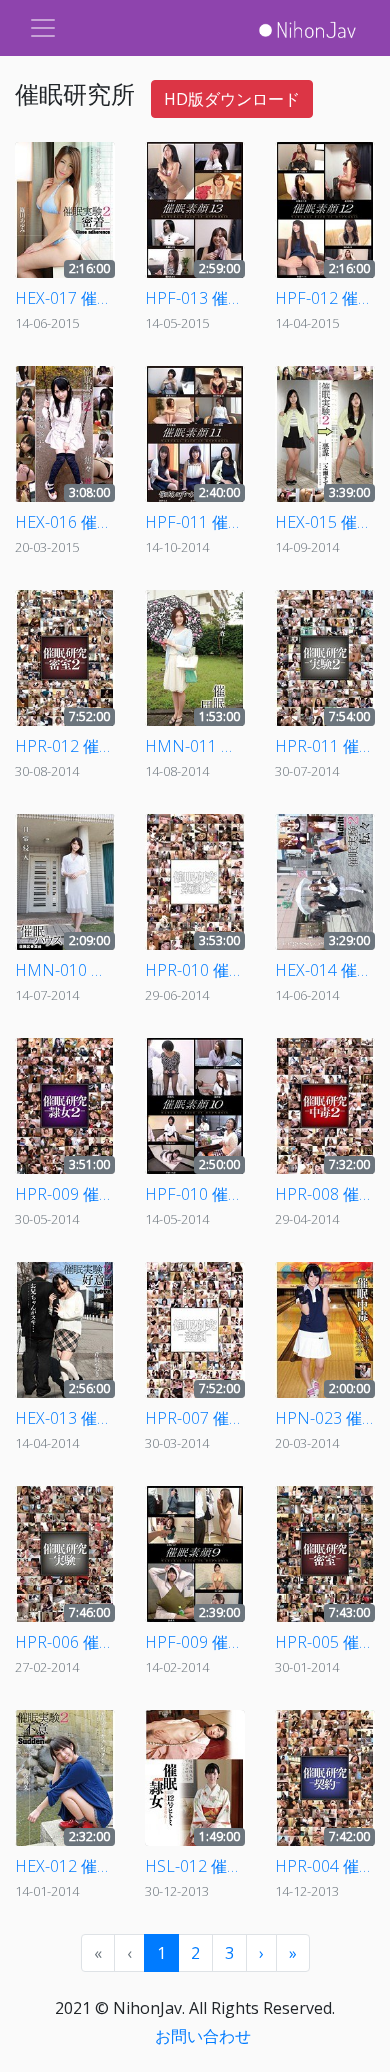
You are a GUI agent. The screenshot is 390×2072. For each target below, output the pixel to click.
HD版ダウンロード (232, 99)
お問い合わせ (203, 2036)
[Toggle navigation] (43, 28)
